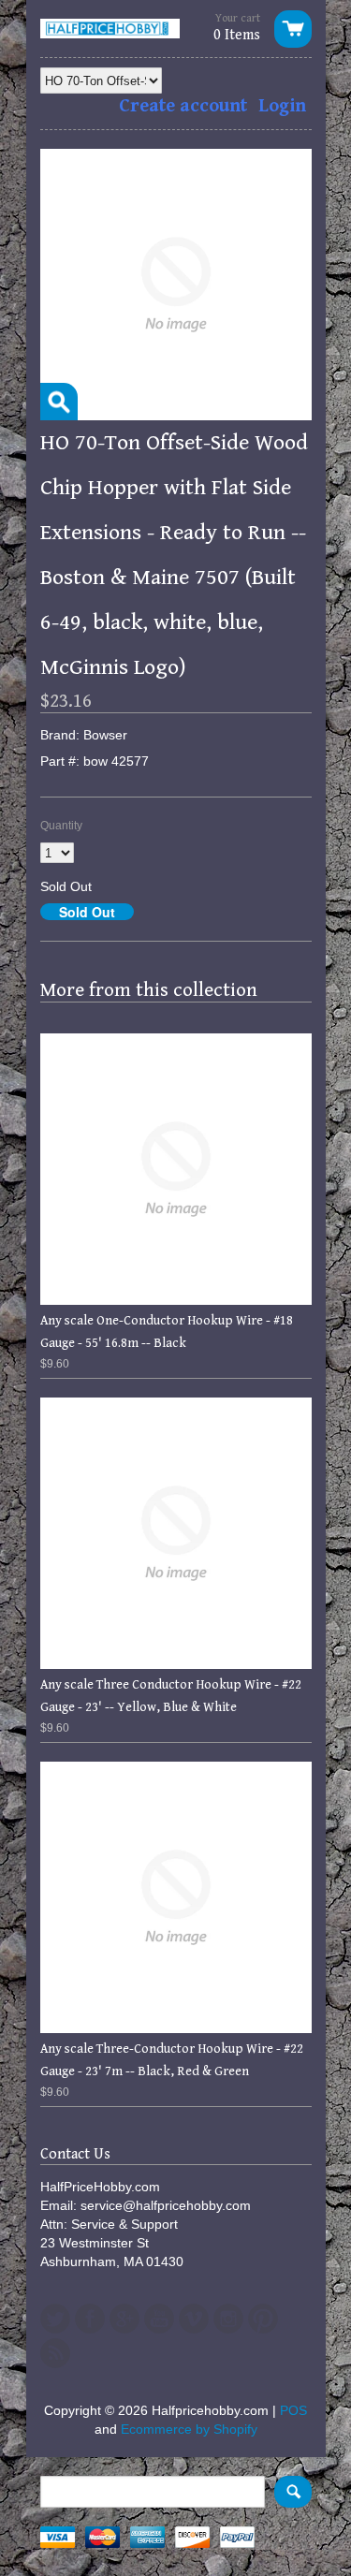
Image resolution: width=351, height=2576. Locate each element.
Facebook (90, 2319)
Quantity (61, 826)
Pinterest (263, 2319)
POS (293, 2410)
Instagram (228, 2319)
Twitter (55, 2319)
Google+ (124, 2319)
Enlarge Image (59, 402)
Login (282, 106)
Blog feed (55, 2353)
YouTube (159, 2319)
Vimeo (194, 2319)
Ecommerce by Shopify (189, 2429)
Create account (183, 106)
